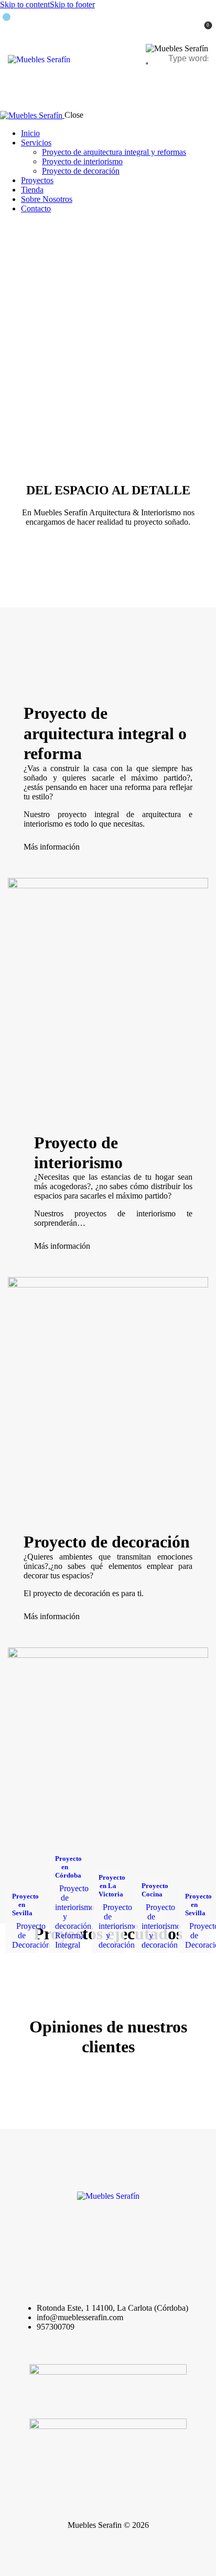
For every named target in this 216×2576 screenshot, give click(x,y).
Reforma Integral (69, 1940)
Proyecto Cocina (155, 1890)
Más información (52, 847)
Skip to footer (72, 4)
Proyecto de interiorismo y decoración (75, 1907)
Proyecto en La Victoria (112, 1886)
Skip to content (25, 4)
